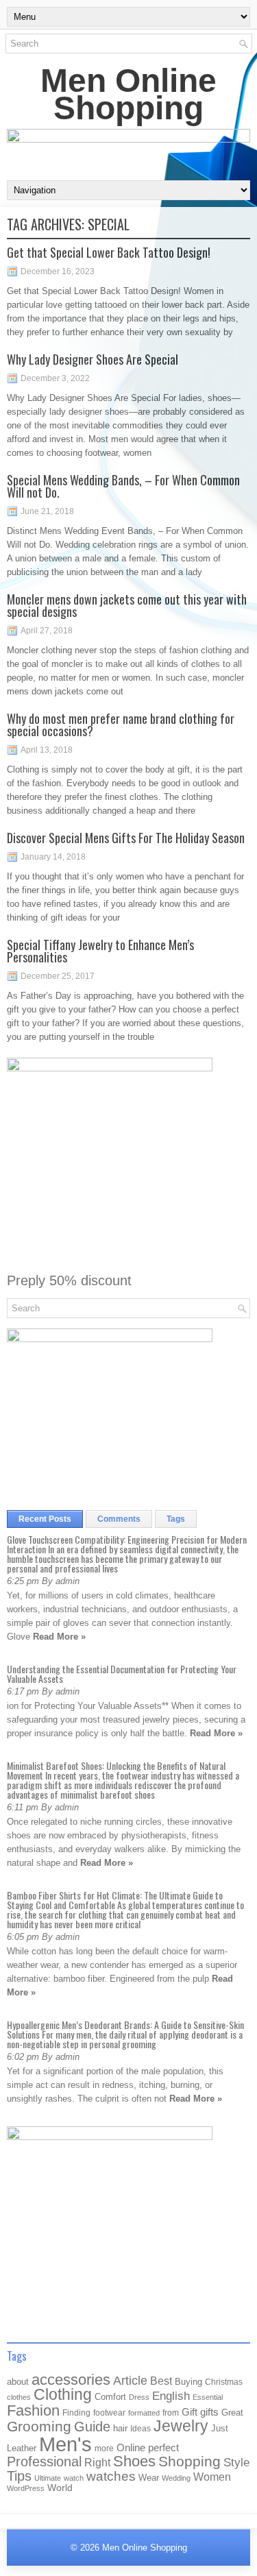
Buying (188, 2382)
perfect (163, 2448)
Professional (44, 2462)
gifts (209, 2412)
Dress (139, 2397)
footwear (109, 2413)
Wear (149, 2478)
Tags (176, 1519)
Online (131, 2448)
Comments (119, 1519)
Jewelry (181, 2426)
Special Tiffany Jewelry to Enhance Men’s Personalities (100, 951)
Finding (76, 2413)
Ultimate (48, 2478)
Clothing (63, 2395)
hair (120, 2428)
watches (111, 2476)
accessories (71, 2380)
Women (212, 2477)
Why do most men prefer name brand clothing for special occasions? (121, 725)
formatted (144, 2413)
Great (232, 2413)
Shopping (189, 2462)
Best (161, 2381)
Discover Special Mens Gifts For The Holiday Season (126, 838)
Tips (19, 2476)
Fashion (33, 2410)
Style (236, 2463)
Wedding (176, 2478)
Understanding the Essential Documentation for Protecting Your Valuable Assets (122, 1674)
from (171, 2413)
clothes (19, 2397)
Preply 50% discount (69, 1280)
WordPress (26, 2488)
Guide (92, 2427)
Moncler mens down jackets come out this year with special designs (127, 605)
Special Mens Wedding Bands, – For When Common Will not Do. (123, 486)
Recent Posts (45, 1519)
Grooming (39, 2427)
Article (130, 2381)
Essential (208, 2397)
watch (74, 2478)
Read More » (59, 1637)
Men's (65, 2444)
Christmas (224, 2382)
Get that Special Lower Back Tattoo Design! (109, 252)
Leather (22, 2448)
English (171, 2396)
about (18, 2382)
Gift (189, 2412)
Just (220, 2428)
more (104, 2449)
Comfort (110, 2397)
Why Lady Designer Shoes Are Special (93, 359)
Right (97, 2463)
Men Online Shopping (128, 94)
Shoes (134, 2461)
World (60, 2488)
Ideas (140, 2429)
